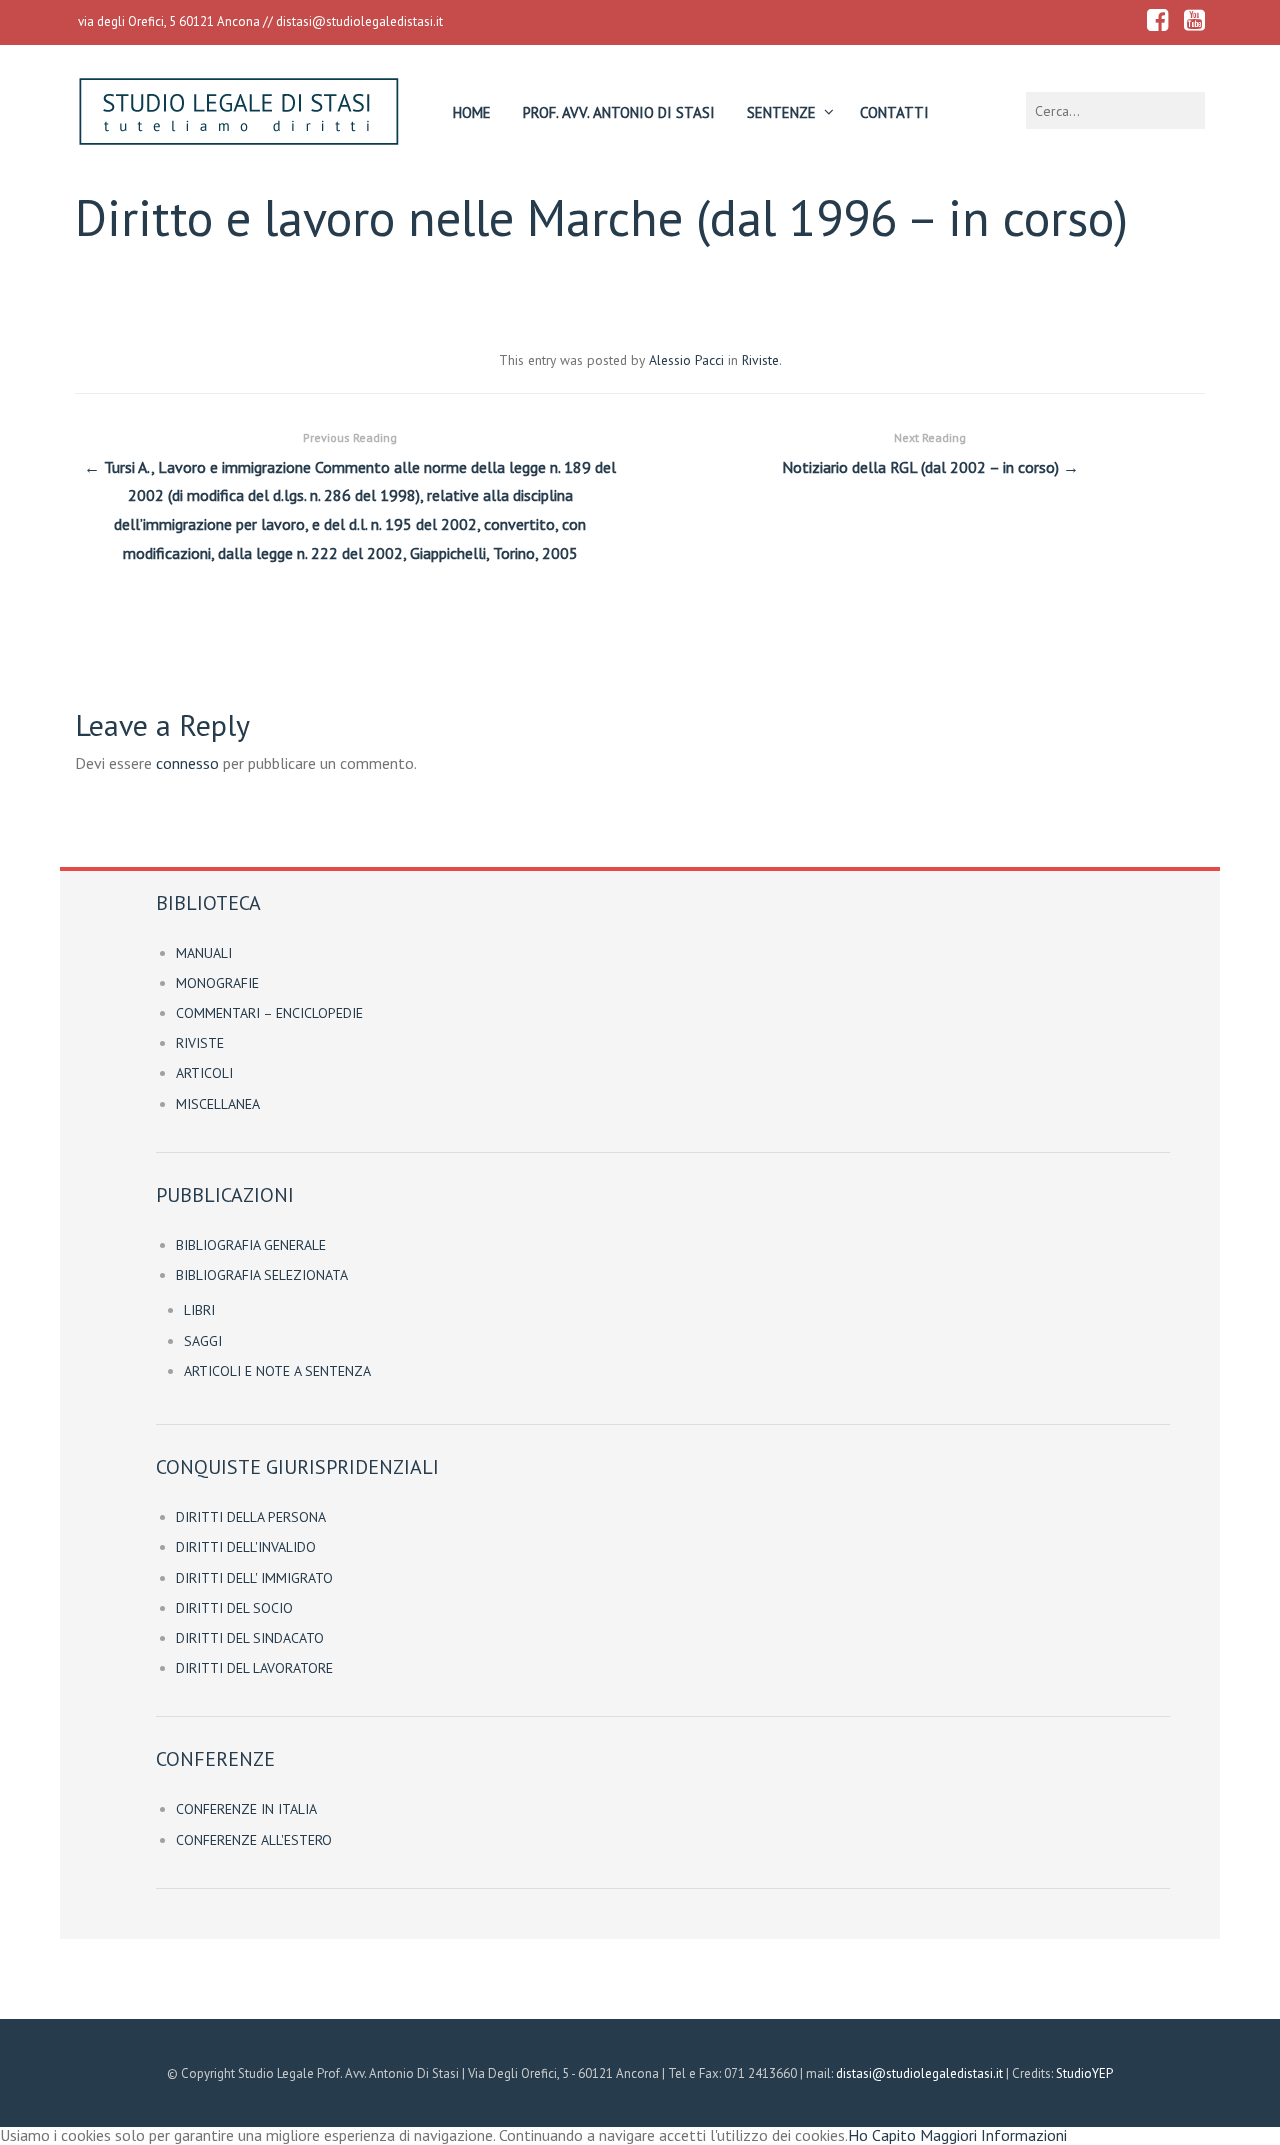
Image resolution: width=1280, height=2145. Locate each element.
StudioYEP (1084, 2073)
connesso (187, 763)
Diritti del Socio (234, 1608)
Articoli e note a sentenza (277, 1371)
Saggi (203, 1341)
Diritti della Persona (251, 1517)
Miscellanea (218, 1104)
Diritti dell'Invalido (246, 1547)
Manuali (204, 953)
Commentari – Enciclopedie (269, 1013)
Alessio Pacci (686, 360)
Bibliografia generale (251, 1245)
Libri (199, 1310)
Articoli (204, 1073)
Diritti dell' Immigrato (254, 1578)
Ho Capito (882, 2135)
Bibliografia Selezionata (262, 1275)
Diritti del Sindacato (250, 1638)
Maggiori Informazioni (993, 2135)
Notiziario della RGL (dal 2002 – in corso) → (930, 453)
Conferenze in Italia (246, 1809)
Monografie (217, 983)
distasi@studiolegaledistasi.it (359, 21)
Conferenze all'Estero (254, 1840)
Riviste (760, 360)
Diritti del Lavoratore (254, 1668)
